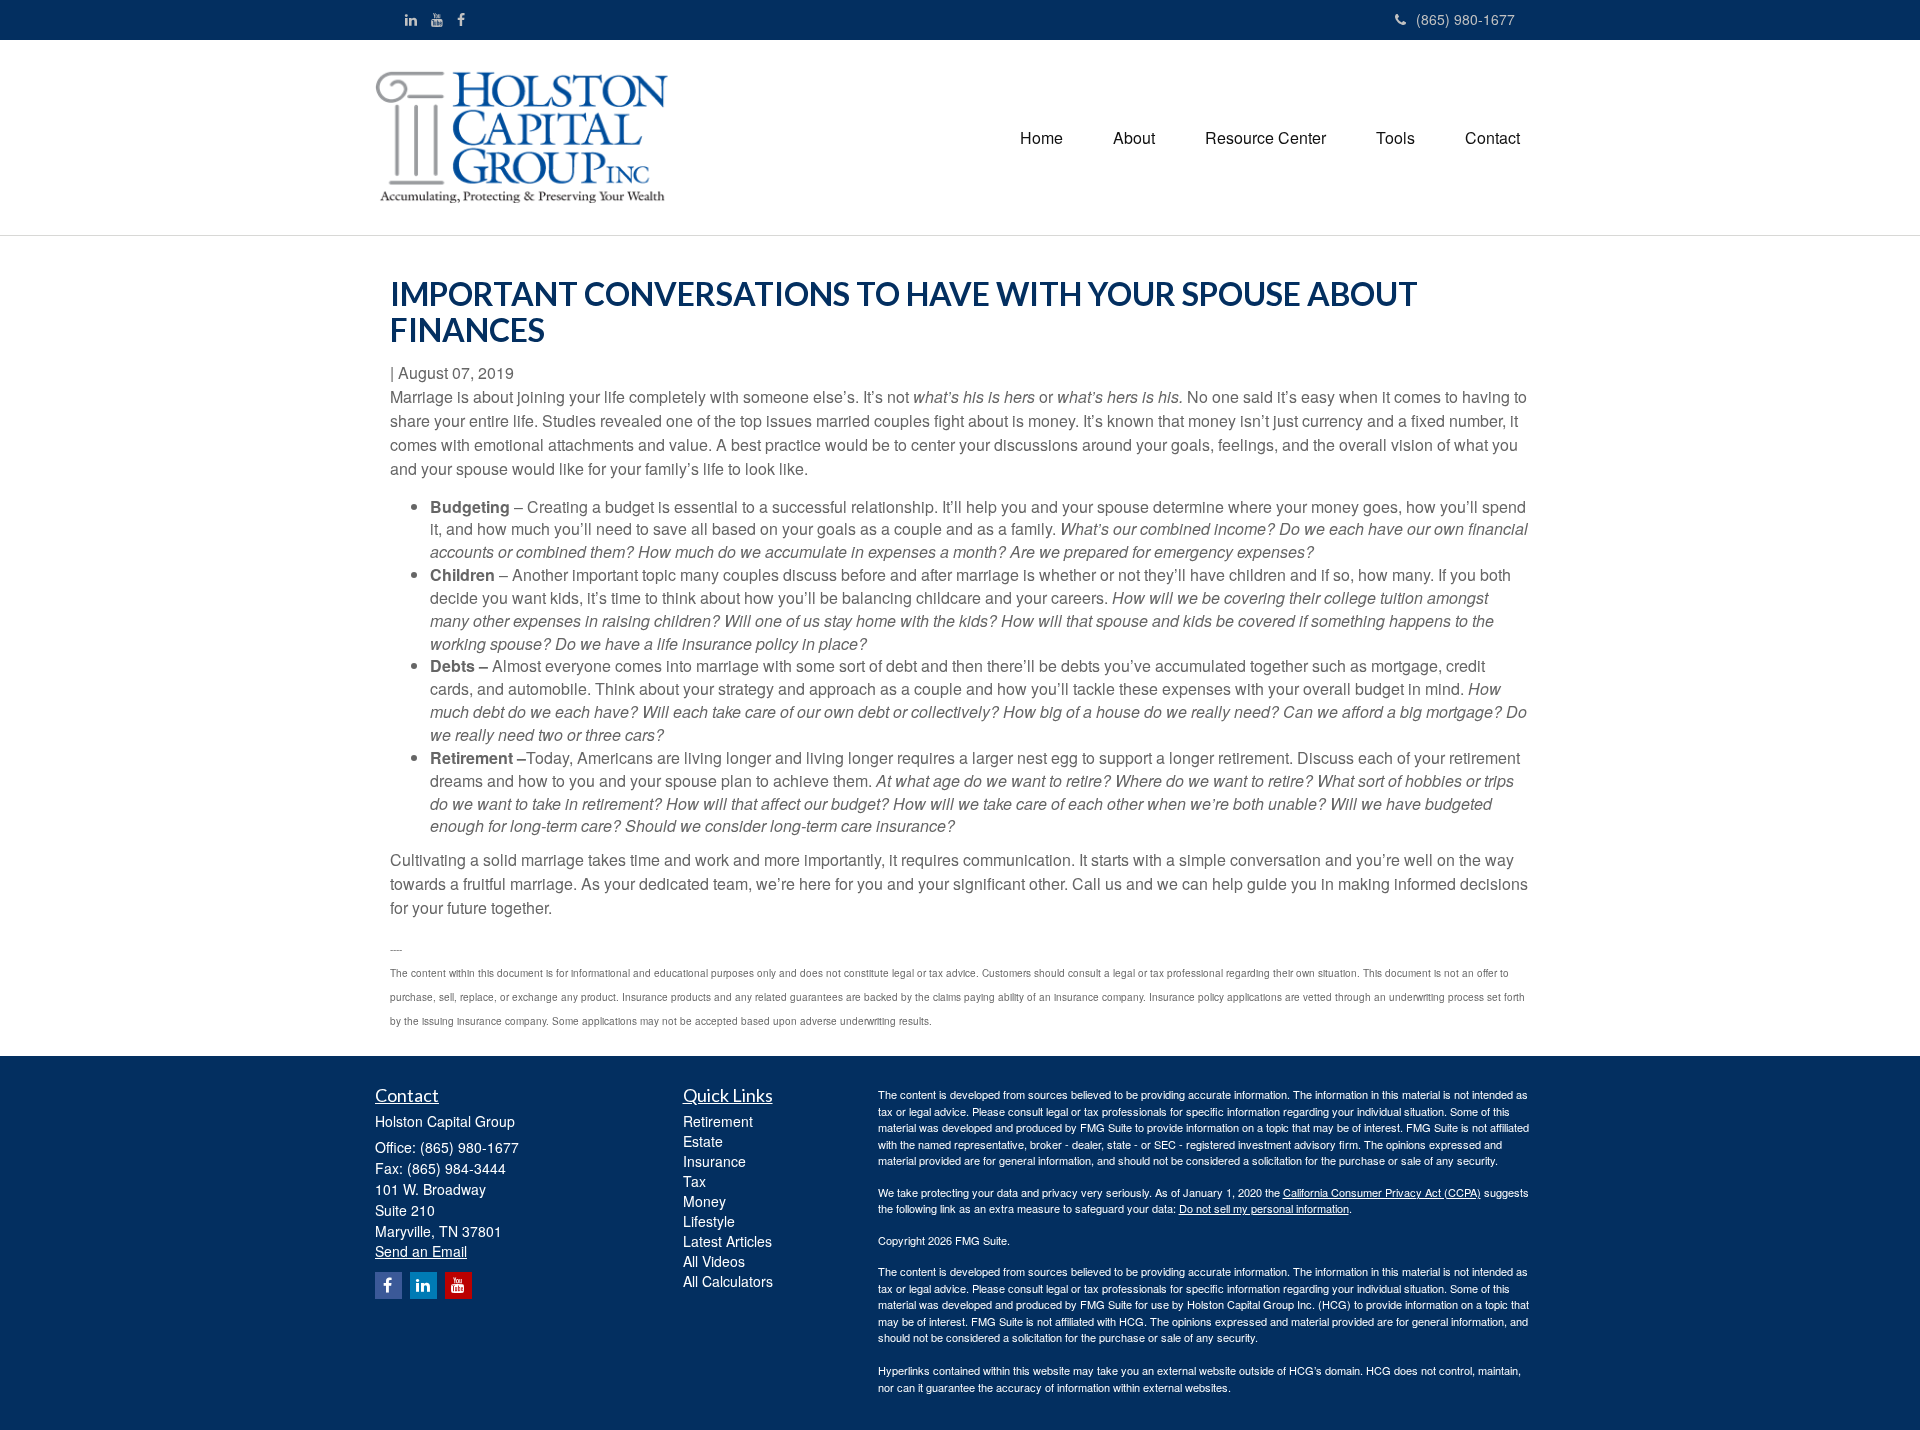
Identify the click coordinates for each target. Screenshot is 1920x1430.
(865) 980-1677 (1465, 19)
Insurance (714, 1161)
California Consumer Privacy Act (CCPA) (1382, 1192)
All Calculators (728, 1281)
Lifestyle (709, 1221)
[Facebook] (461, 19)
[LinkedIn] (411, 19)
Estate (703, 1141)
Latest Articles (727, 1241)
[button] (1134, 138)
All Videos (714, 1261)
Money (704, 1201)
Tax (694, 1181)
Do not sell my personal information (1264, 1208)
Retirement (718, 1121)
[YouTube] (437, 19)
